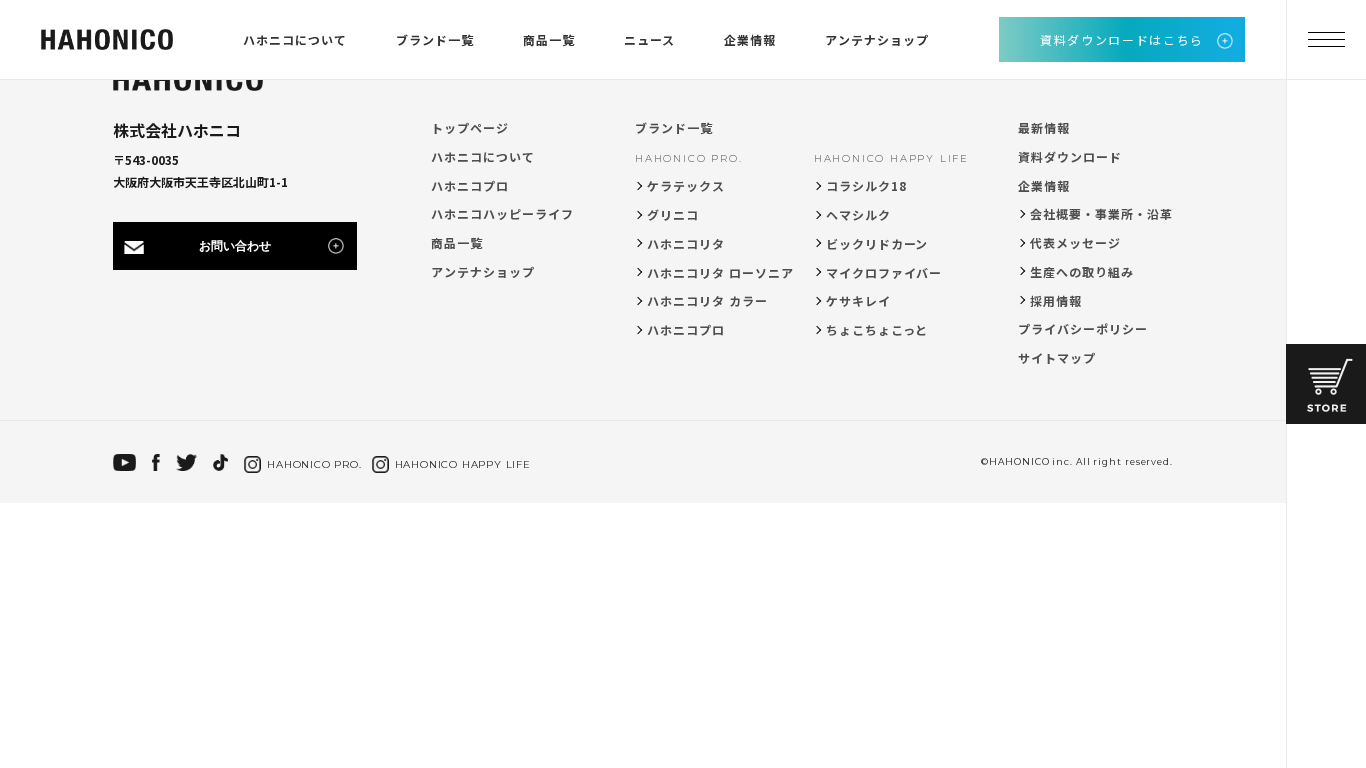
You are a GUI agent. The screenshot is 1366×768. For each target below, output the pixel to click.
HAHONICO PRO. (688, 158)
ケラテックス (686, 185)
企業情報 (750, 39)
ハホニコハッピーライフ (502, 213)
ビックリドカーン (877, 243)
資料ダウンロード (1070, 156)
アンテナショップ (877, 39)
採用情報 (1056, 300)
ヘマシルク (858, 214)
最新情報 (1044, 127)
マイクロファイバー (884, 272)
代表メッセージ (1075, 242)
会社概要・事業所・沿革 (1101, 213)
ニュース (649, 39)
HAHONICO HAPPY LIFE (891, 158)
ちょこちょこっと (877, 329)
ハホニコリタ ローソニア (720, 272)
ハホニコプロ (470, 185)
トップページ (470, 127)
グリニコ (673, 214)
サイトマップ (1057, 357)
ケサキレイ (858, 300)
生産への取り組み (1082, 271)
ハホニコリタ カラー (707, 300)
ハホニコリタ (686, 243)
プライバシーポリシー (1083, 328)
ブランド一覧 (435, 39)
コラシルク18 (866, 185)
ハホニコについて (295, 39)
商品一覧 (549, 39)
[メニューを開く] (1326, 40)
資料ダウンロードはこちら (1122, 39)
